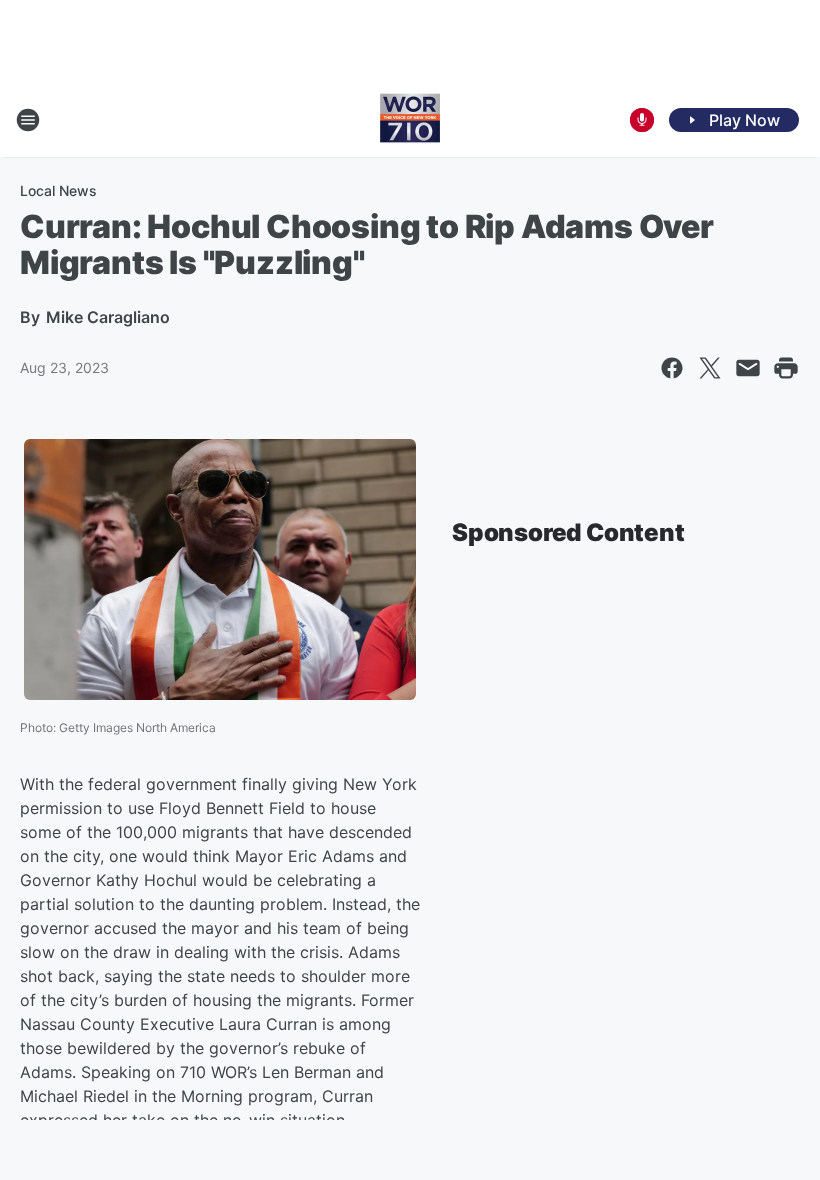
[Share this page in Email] (748, 368)
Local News (58, 190)
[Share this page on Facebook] (672, 368)
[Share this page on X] (710, 368)
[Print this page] (786, 368)
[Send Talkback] (642, 120)
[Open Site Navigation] (28, 120)
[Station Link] (410, 120)
